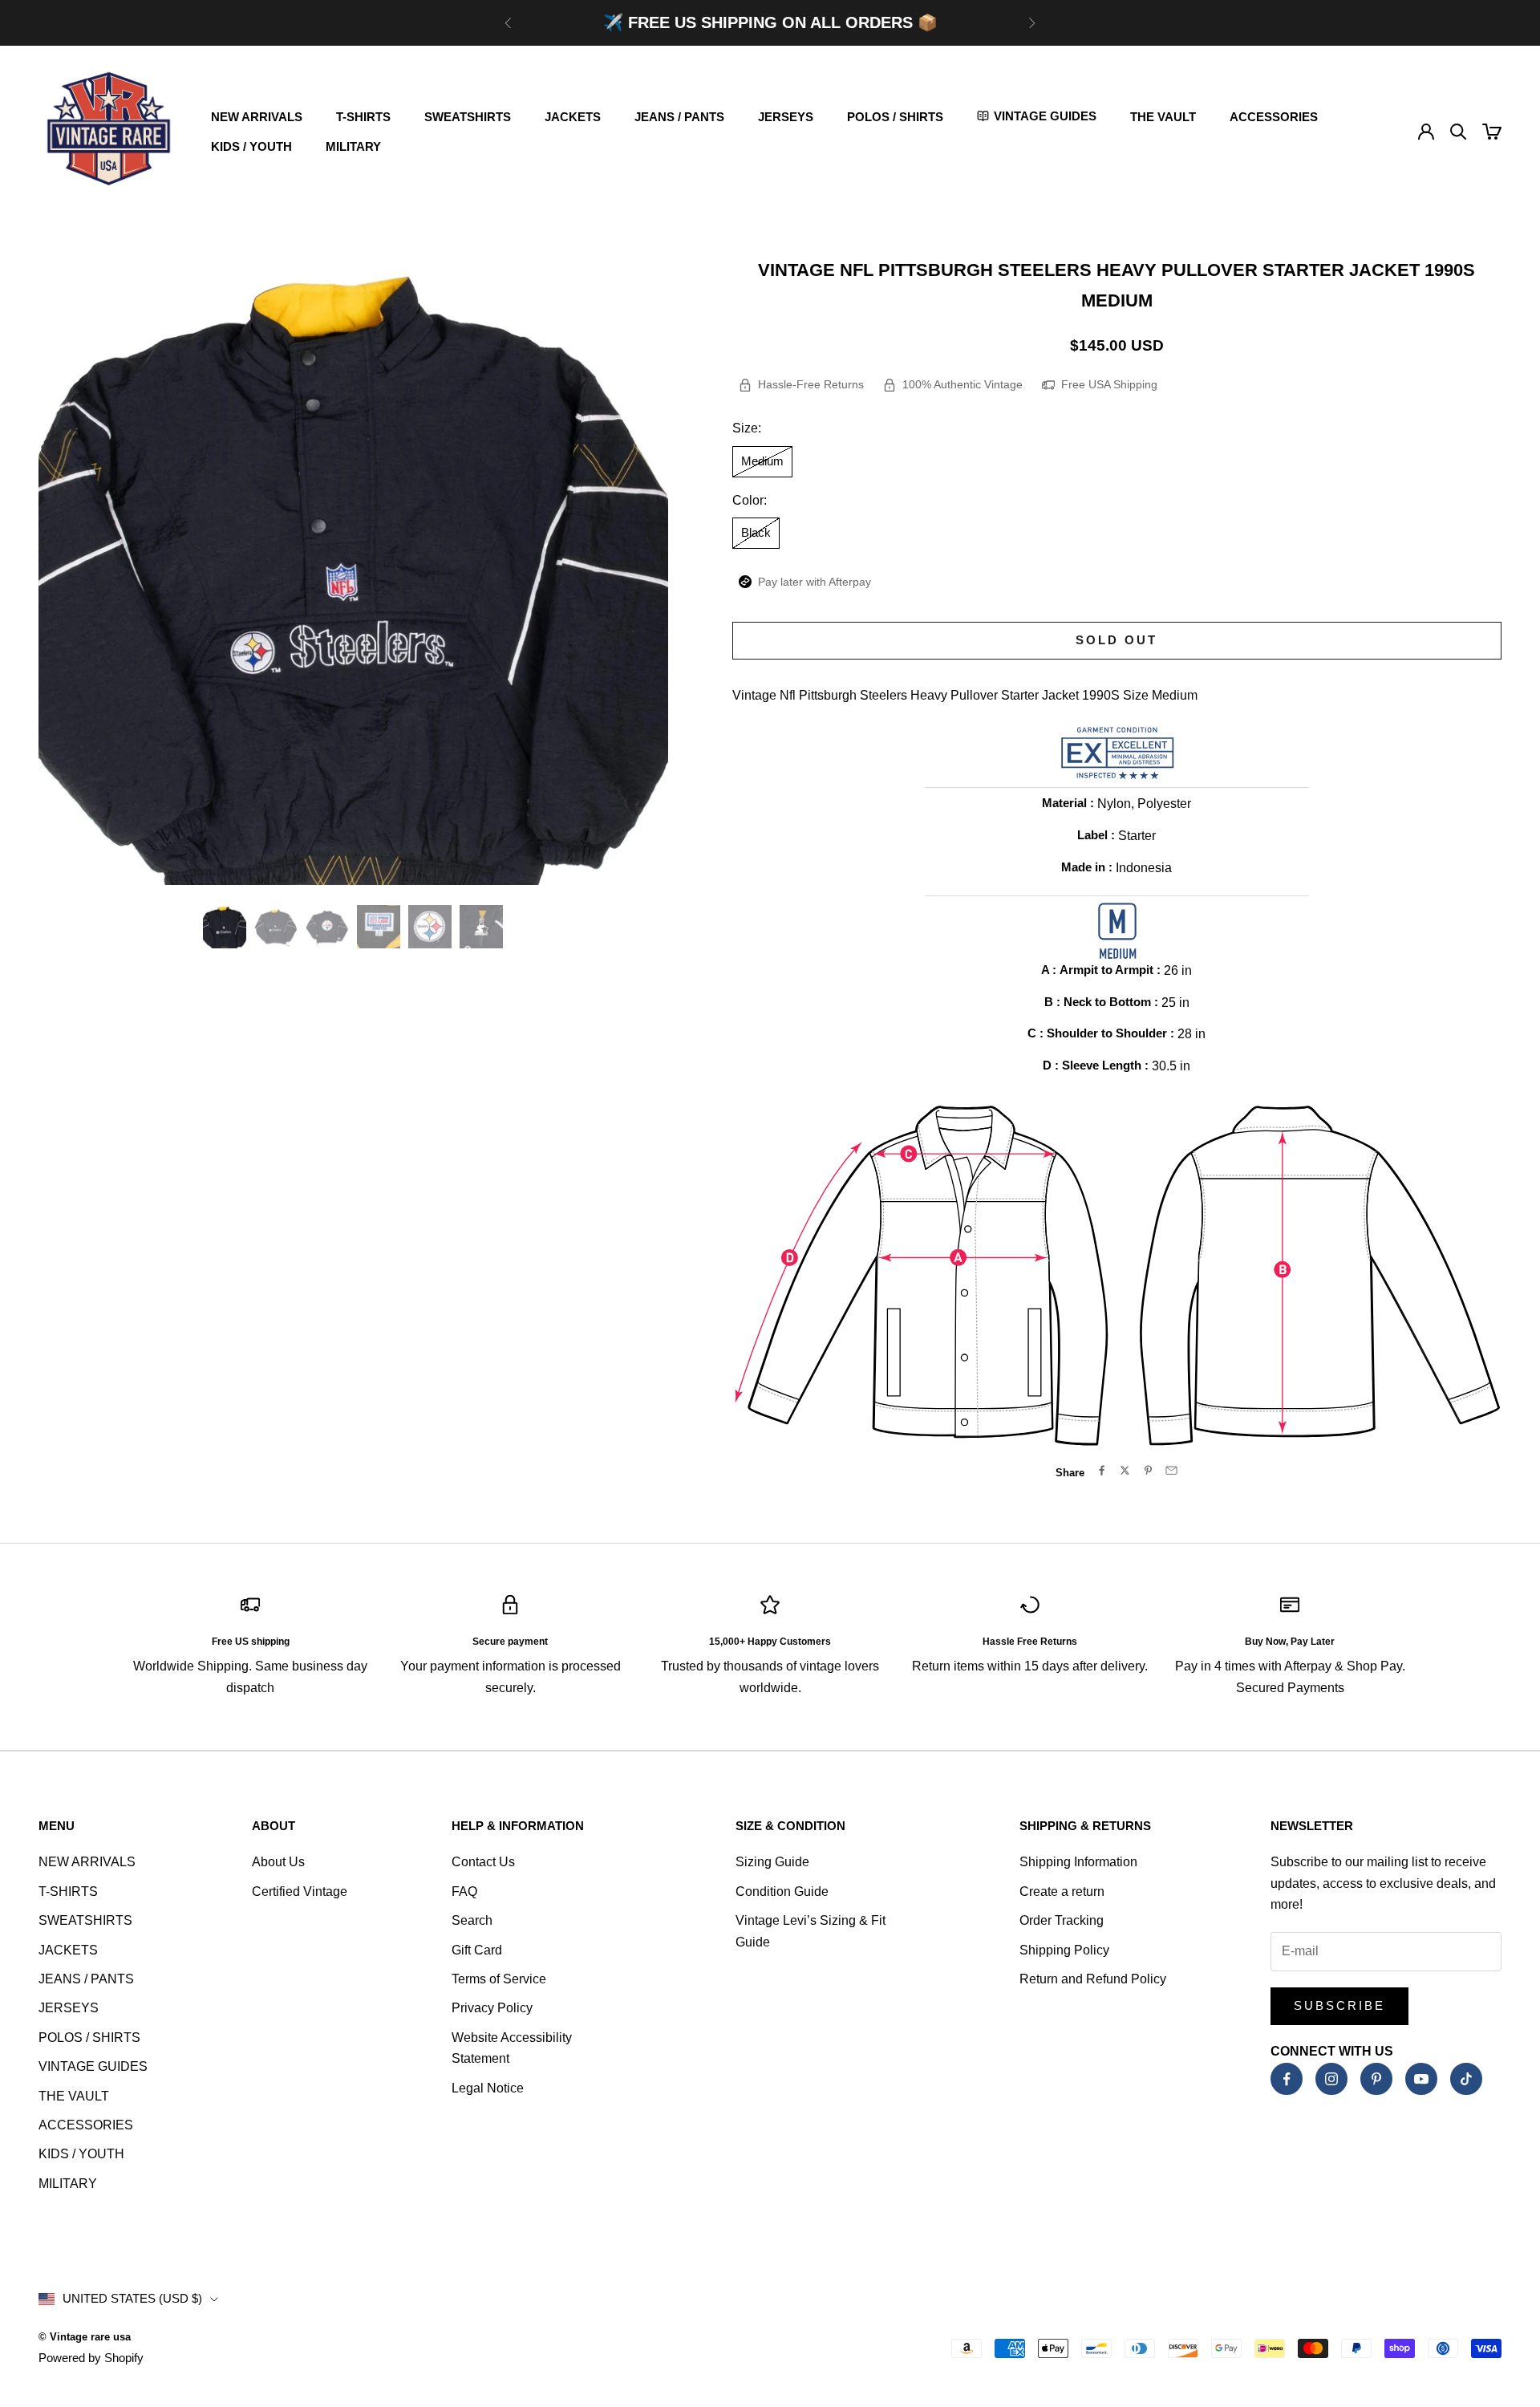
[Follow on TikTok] (1466, 2079)
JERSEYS (786, 117)
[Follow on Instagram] (1331, 2079)
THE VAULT (1163, 117)
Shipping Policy (1064, 1950)
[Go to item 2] (276, 927)
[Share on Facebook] (1102, 1470)
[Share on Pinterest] (1148, 1470)
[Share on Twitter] (1125, 1470)
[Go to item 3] (327, 927)
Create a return (1062, 1892)
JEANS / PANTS (679, 117)
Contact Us (483, 1862)
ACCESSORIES (1274, 117)
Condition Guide (782, 1892)
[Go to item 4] (379, 927)
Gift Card (477, 1950)
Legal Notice (488, 2088)
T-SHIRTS (363, 117)
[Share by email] (1171, 1470)
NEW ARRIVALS (257, 117)
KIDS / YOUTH (251, 146)
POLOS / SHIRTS (895, 117)
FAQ (464, 1892)
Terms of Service (499, 1979)
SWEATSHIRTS (468, 117)
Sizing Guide (772, 1862)
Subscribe (1339, 2005)
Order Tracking (1062, 1920)
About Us (278, 1862)
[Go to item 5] (430, 927)
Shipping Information (1078, 1862)
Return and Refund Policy (1093, 1979)
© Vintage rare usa (85, 2337)
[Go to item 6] (481, 927)
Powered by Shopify (91, 2358)
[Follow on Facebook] (1287, 2079)
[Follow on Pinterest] (1376, 2079)
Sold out (1116, 640)
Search (472, 1920)
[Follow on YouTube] (1421, 2079)
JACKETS (573, 117)
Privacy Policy (492, 2008)
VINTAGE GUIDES (93, 2066)
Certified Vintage (300, 1892)
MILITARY (353, 146)
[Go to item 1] (225, 927)
